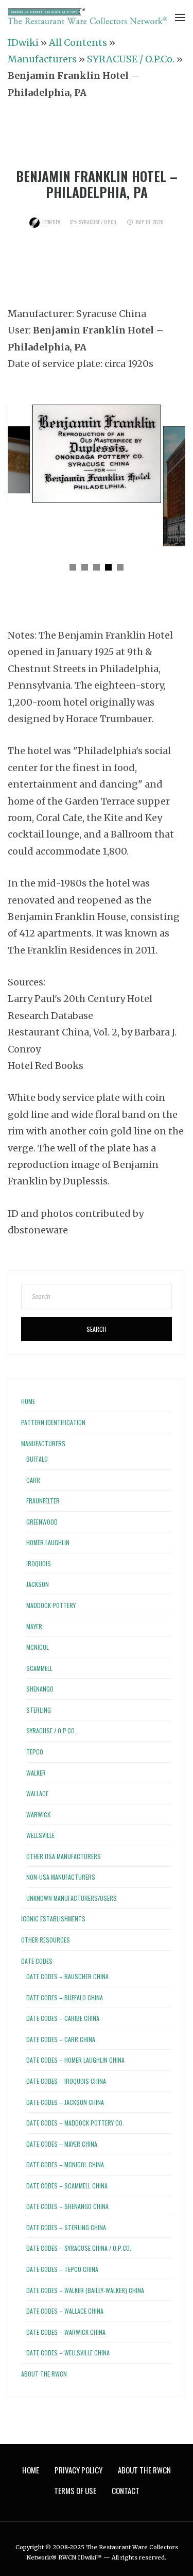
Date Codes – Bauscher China (67, 1976)
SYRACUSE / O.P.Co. (131, 59)
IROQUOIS (39, 1563)
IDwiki (23, 43)
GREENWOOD (42, 1522)
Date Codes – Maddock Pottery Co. (75, 2123)
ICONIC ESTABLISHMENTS (53, 1919)
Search (97, 1329)
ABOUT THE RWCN (44, 2374)
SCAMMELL (39, 1668)
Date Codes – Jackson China (65, 2102)
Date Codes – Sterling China (66, 2227)
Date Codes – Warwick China (66, 2332)
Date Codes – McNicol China (65, 2164)
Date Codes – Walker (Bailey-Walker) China (85, 2290)
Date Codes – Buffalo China (65, 1997)
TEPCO (35, 1752)
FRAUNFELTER (43, 1501)
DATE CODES (37, 1961)
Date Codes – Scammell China (67, 2186)
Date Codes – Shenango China (67, 2206)
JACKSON (38, 1584)
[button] (73, 567)
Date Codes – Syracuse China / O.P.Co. (79, 2248)
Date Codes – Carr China (61, 2039)
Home (28, 1401)
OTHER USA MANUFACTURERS (64, 1856)
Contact (126, 2490)
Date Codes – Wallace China (65, 2311)
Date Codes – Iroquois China (66, 2081)
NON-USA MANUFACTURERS (61, 1877)
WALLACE (37, 1793)
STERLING (39, 1710)
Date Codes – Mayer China (62, 2144)
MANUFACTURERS (43, 1443)
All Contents (78, 43)
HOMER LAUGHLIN (48, 1542)
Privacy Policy (78, 2470)
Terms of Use (75, 2490)
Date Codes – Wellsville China (68, 2353)
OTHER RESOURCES (46, 1940)
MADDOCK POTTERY (51, 1605)
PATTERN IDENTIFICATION (53, 1422)
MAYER (34, 1626)
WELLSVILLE (40, 1835)
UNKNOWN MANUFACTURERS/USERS (72, 1898)
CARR (33, 1480)
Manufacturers (42, 59)
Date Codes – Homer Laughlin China (75, 2060)
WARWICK (38, 1814)
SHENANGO (40, 1689)
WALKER (36, 1773)
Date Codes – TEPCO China (62, 2269)
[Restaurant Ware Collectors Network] (87, 16)
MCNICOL (38, 1647)
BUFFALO (37, 1459)
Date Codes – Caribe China (63, 2018)
